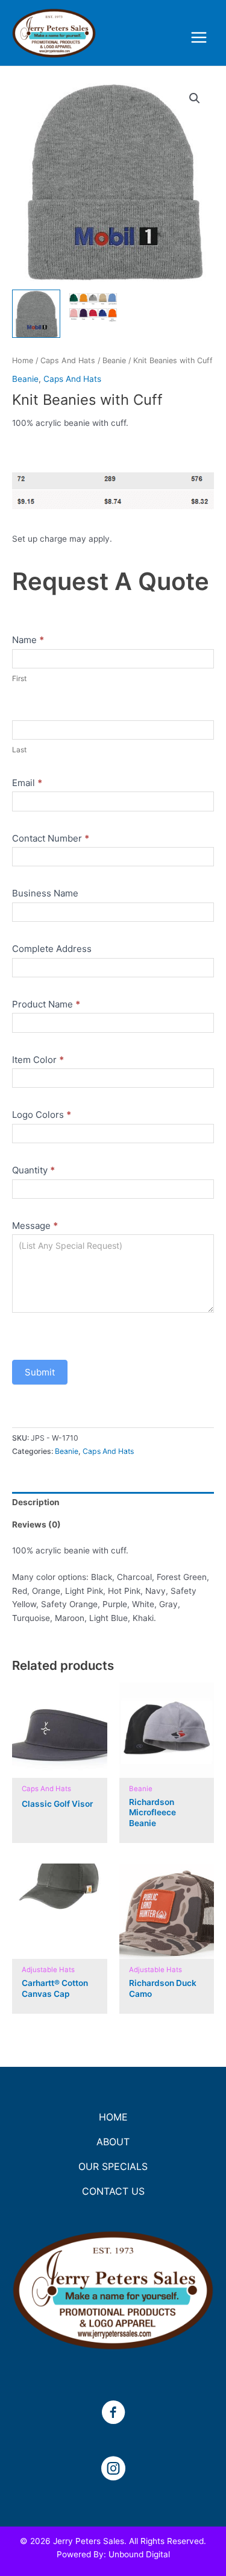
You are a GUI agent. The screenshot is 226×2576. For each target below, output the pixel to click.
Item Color (38, 1060)
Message (35, 1226)
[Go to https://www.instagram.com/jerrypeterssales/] (113, 2470)
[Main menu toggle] (199, 38)
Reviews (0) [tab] (36, 1524)
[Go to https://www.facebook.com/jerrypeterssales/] (113, 2414)
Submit (40, 1372)
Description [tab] (36, 1502)
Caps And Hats (68, 360)
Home (23, 360)
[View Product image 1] (36, 314)
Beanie (114, 360)
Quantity (33, 1170)
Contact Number (51, 838)
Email (27, 783)
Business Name (45, 893)
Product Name (46, 1004)
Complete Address (52, 949)
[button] (195, 98)
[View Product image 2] (93, 314)
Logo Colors (42, 1115)
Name (28, 640)
